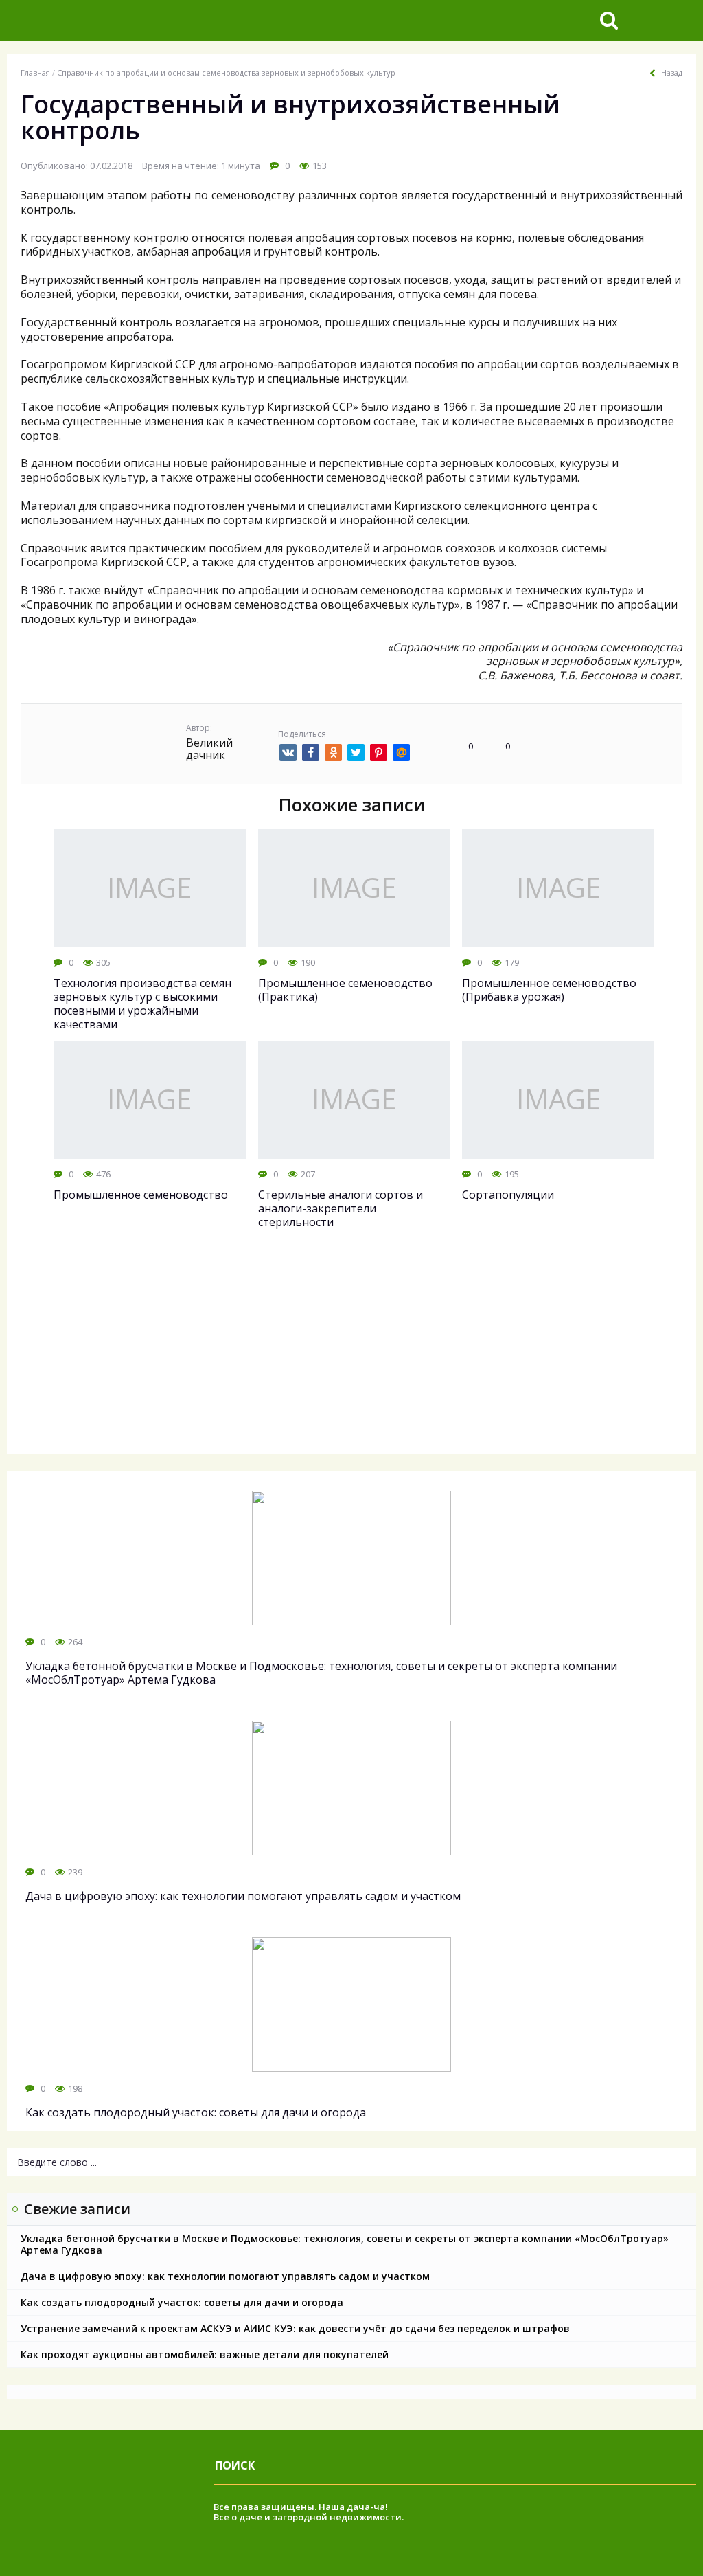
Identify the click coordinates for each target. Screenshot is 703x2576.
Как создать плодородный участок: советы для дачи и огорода (182, 2302)
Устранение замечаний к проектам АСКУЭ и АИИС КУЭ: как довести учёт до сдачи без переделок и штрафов (295, 2328)
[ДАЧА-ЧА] (113, 20)
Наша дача (344, 2507)
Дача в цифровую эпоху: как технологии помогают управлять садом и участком (225, 2276)
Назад (672, 73)
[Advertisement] (351, 1354)
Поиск (235, 2465)
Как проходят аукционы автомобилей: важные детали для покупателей (205, 2354)
